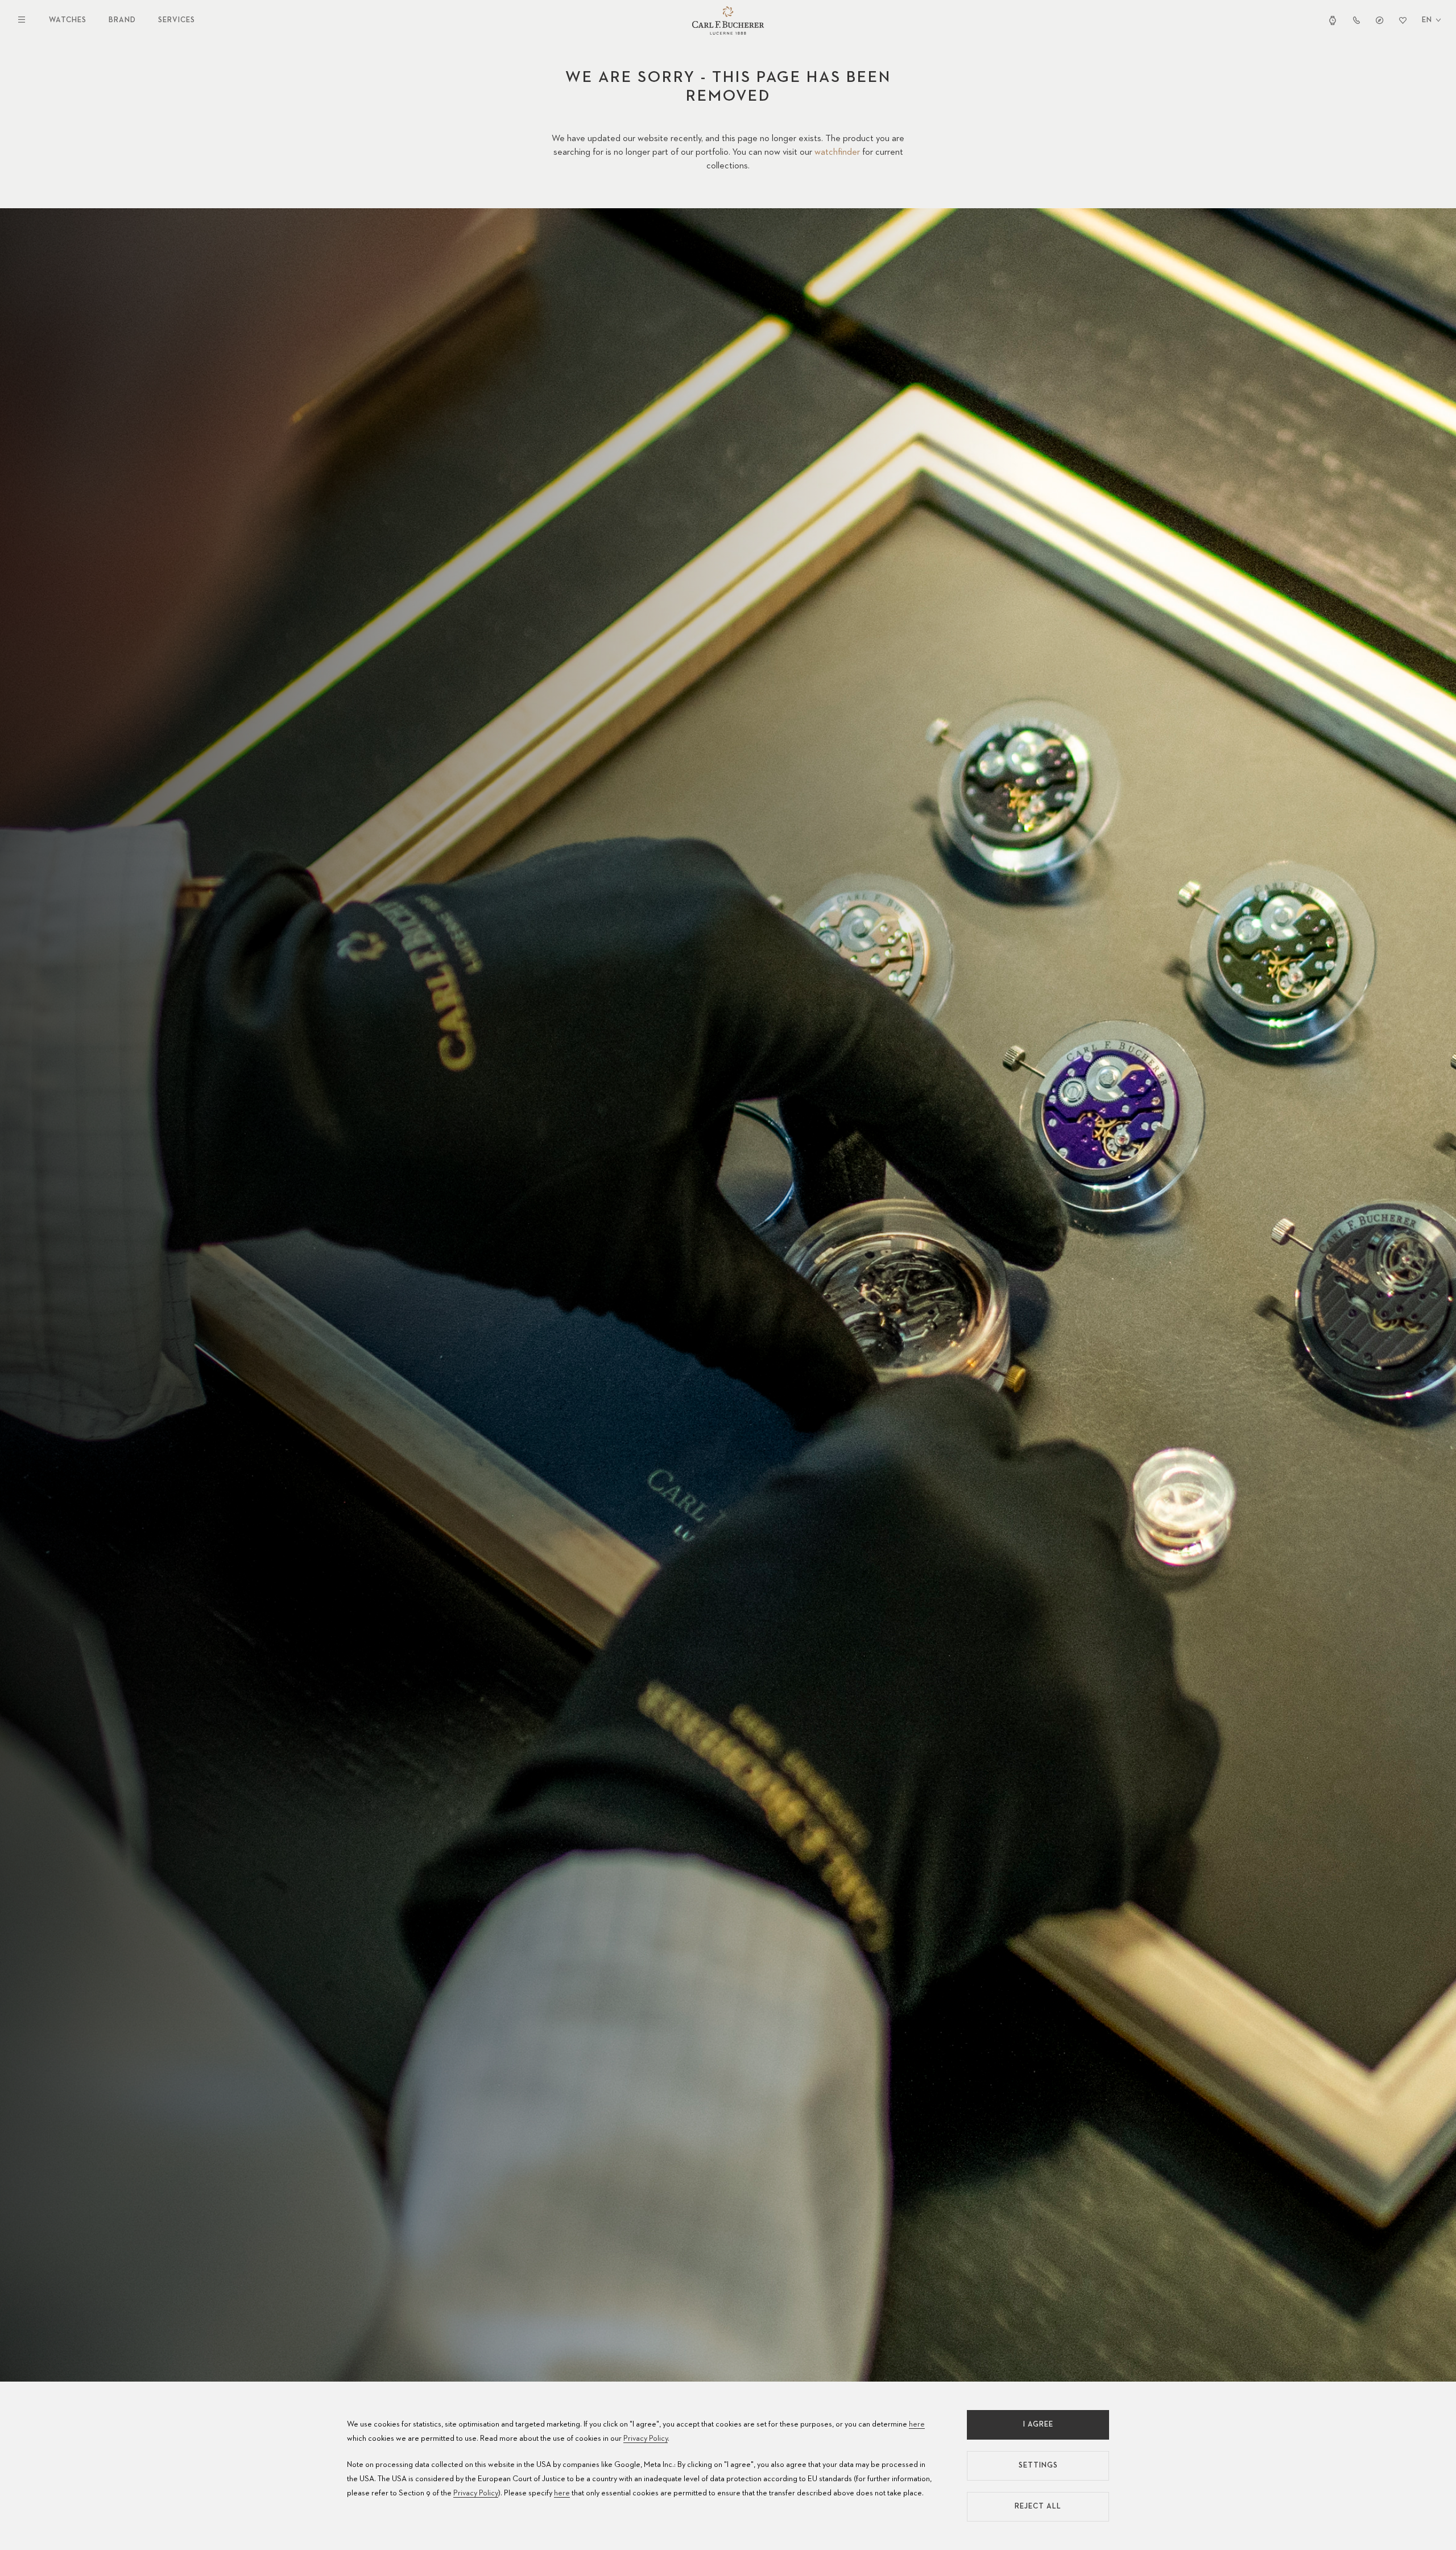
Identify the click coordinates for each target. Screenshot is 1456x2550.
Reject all (1038, 2506)
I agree (1038, 2425)
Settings (1038, 2466)
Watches (68, 20)
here (917, 2424)
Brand (122, 20)
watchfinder (837, 152)
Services (177, 20)
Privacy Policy (646, 2438)
